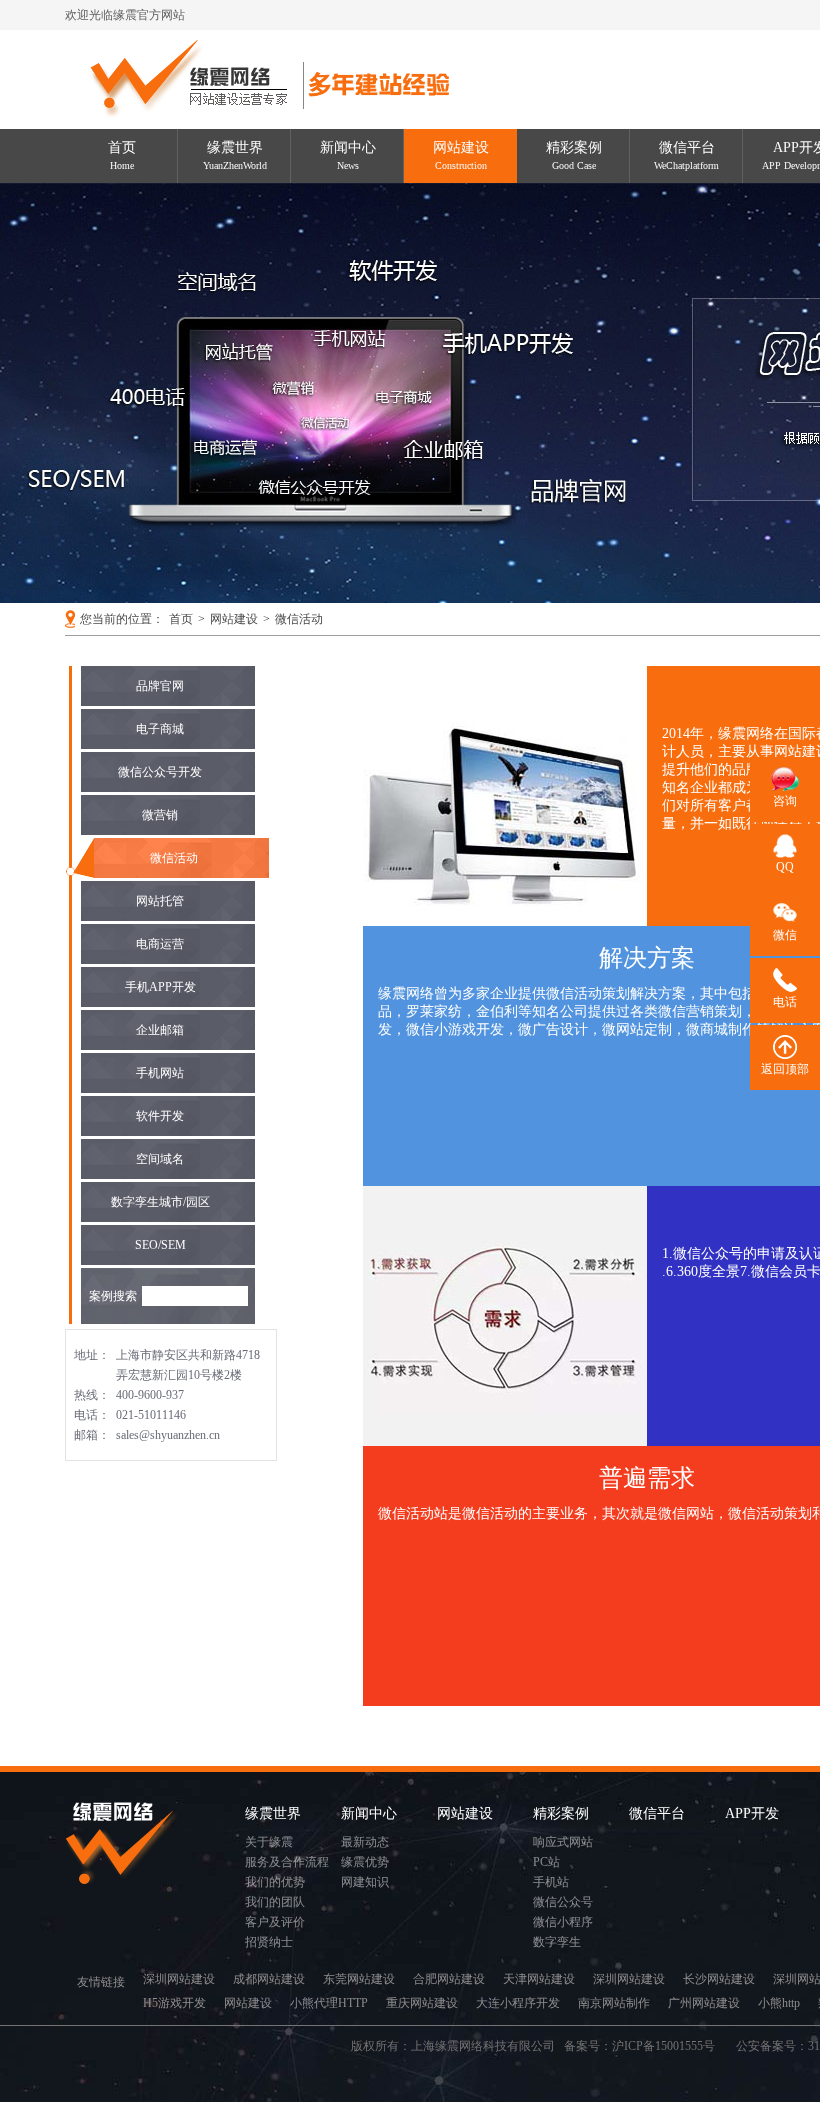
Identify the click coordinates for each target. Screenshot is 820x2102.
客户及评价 (275, 1922)
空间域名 (160, 1159)
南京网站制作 (614, 2003)
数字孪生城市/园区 (160, 1202)
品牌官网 (160, 686)
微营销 (160, 815)
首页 (122, 155)
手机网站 (160, 1073)
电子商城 (160, 729)
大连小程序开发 (518, 2003)
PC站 (546, 1862)
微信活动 (299, 619)
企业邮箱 (160, 1030)
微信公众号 (563, 1902)
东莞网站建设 (359, 1979)
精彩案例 (574, 155)
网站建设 (461, 155)
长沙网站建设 (719, 1979)
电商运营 (160, 944)
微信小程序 (563, 1922)
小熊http (779, 2003)
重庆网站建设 (422, 2003)
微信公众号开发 (160, 772)
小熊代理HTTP (329, 2003)
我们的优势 (275, 1882)
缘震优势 (365, 1862)
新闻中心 (348, 155)
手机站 (551, 1882)
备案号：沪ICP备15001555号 (645, 2046)
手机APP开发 (160, 987)
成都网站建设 (269, 1979)
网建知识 (365, 1882)
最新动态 (365, 1842)
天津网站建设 (539, 1979)
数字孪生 (557, 1942)
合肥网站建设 (449, 1979)
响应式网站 (563, 1842)
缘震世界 (235, 155)
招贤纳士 (269, 1942)
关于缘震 (269, 1842)
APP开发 (752, 1813)
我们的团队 (275, 1902)
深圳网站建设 (179, 1979)
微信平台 (686, 155)
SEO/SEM (160, 1245)
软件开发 (160, 1116)
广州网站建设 (704, 2003)
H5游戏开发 (174, 2003)
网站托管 (160, 901)
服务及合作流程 (287, 1862)
